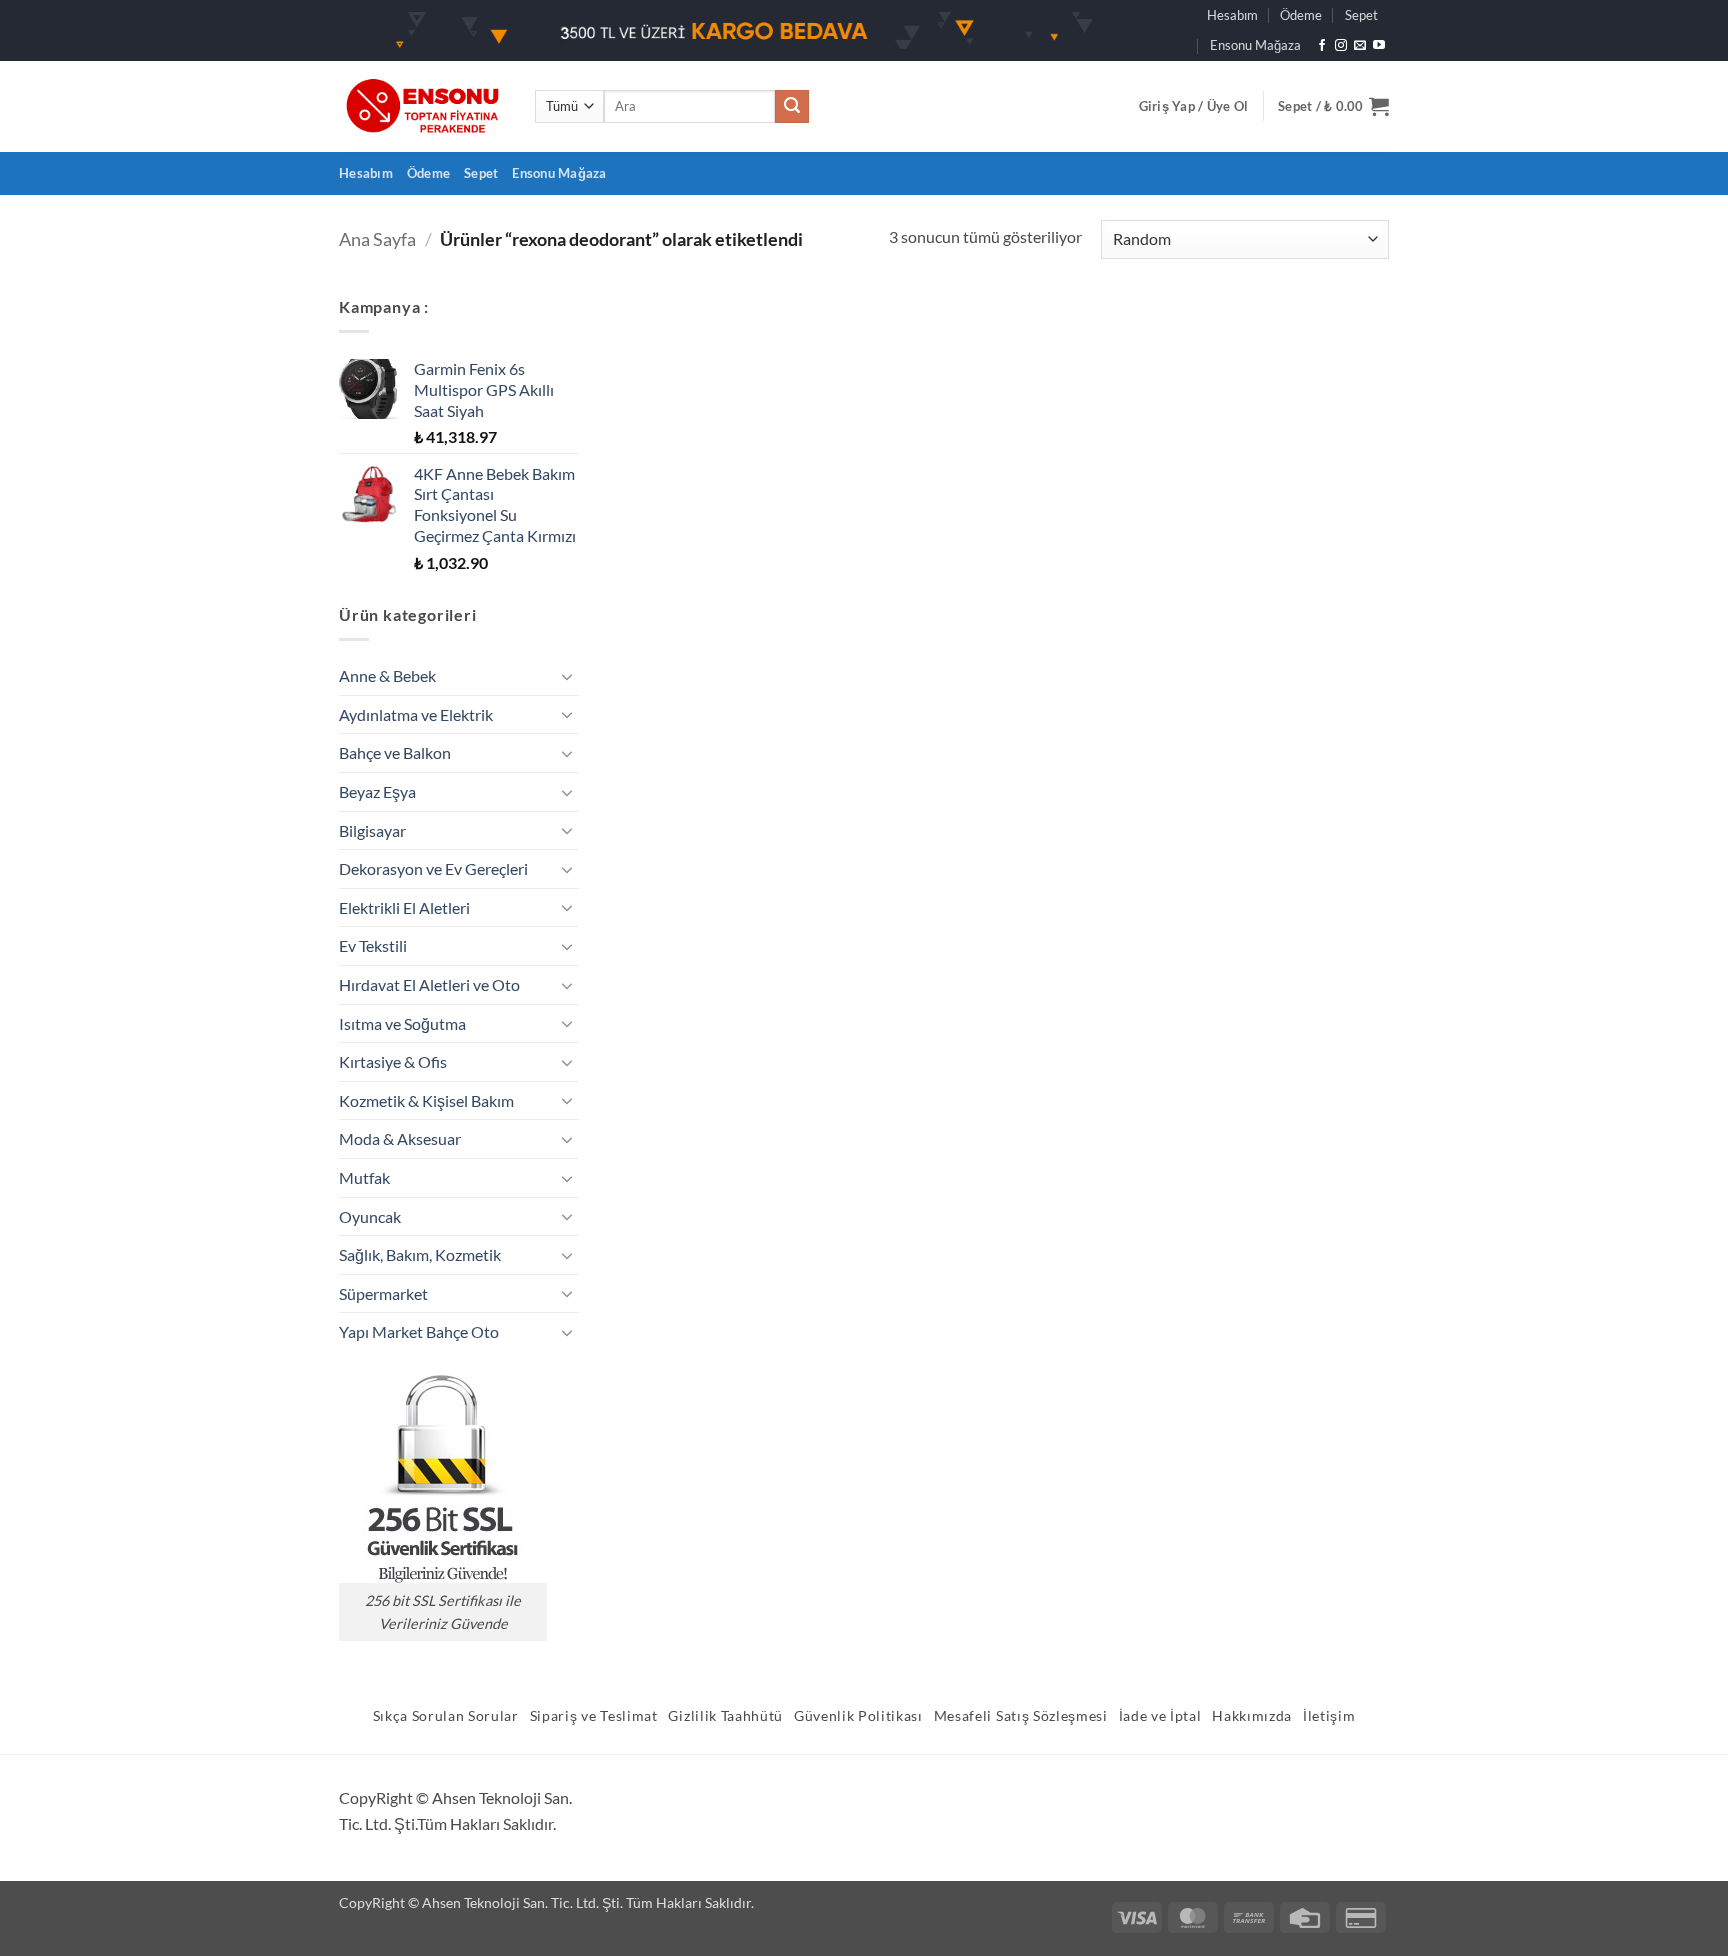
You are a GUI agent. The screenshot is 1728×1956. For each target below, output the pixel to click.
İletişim (1329, 1716)
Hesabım (1232, 15)
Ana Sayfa (377, 239)
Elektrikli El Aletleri (404, 907)
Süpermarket (383, 1293)
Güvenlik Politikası (858, 1716)
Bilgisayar (372, 830)
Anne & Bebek (387, 675)
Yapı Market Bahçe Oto (419, 1331)
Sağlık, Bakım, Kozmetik (420, 1254)
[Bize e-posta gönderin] (1360, 46)
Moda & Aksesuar (400, 1138)
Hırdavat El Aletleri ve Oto (429, 984)
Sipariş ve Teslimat (594, 1716)
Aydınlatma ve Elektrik (416, 714)
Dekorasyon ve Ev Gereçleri (433, 868)
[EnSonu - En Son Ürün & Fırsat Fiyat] (422, 106)
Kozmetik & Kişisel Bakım (426, 1100)
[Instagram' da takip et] (1341, 46)
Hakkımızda (1252, 1716)
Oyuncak (370, 1216)
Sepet (1361, 15)
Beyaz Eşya (377, 791)
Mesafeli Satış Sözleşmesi (1021, 1716)
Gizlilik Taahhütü (725, 1716)
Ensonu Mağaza (1255, 45)
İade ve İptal (1160, 1716)
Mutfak (364, 1177)
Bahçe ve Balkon (395, 752)
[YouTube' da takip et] (1379, 46)
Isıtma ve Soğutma (402, 1023)
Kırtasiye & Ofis (393, 1061)
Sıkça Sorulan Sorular (446, 1716)
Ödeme (1301, 15)
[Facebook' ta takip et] (1322, 46)
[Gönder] (792, 107)
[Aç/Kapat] (567, 676)
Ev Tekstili (373, 945)
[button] (1194, 106)
